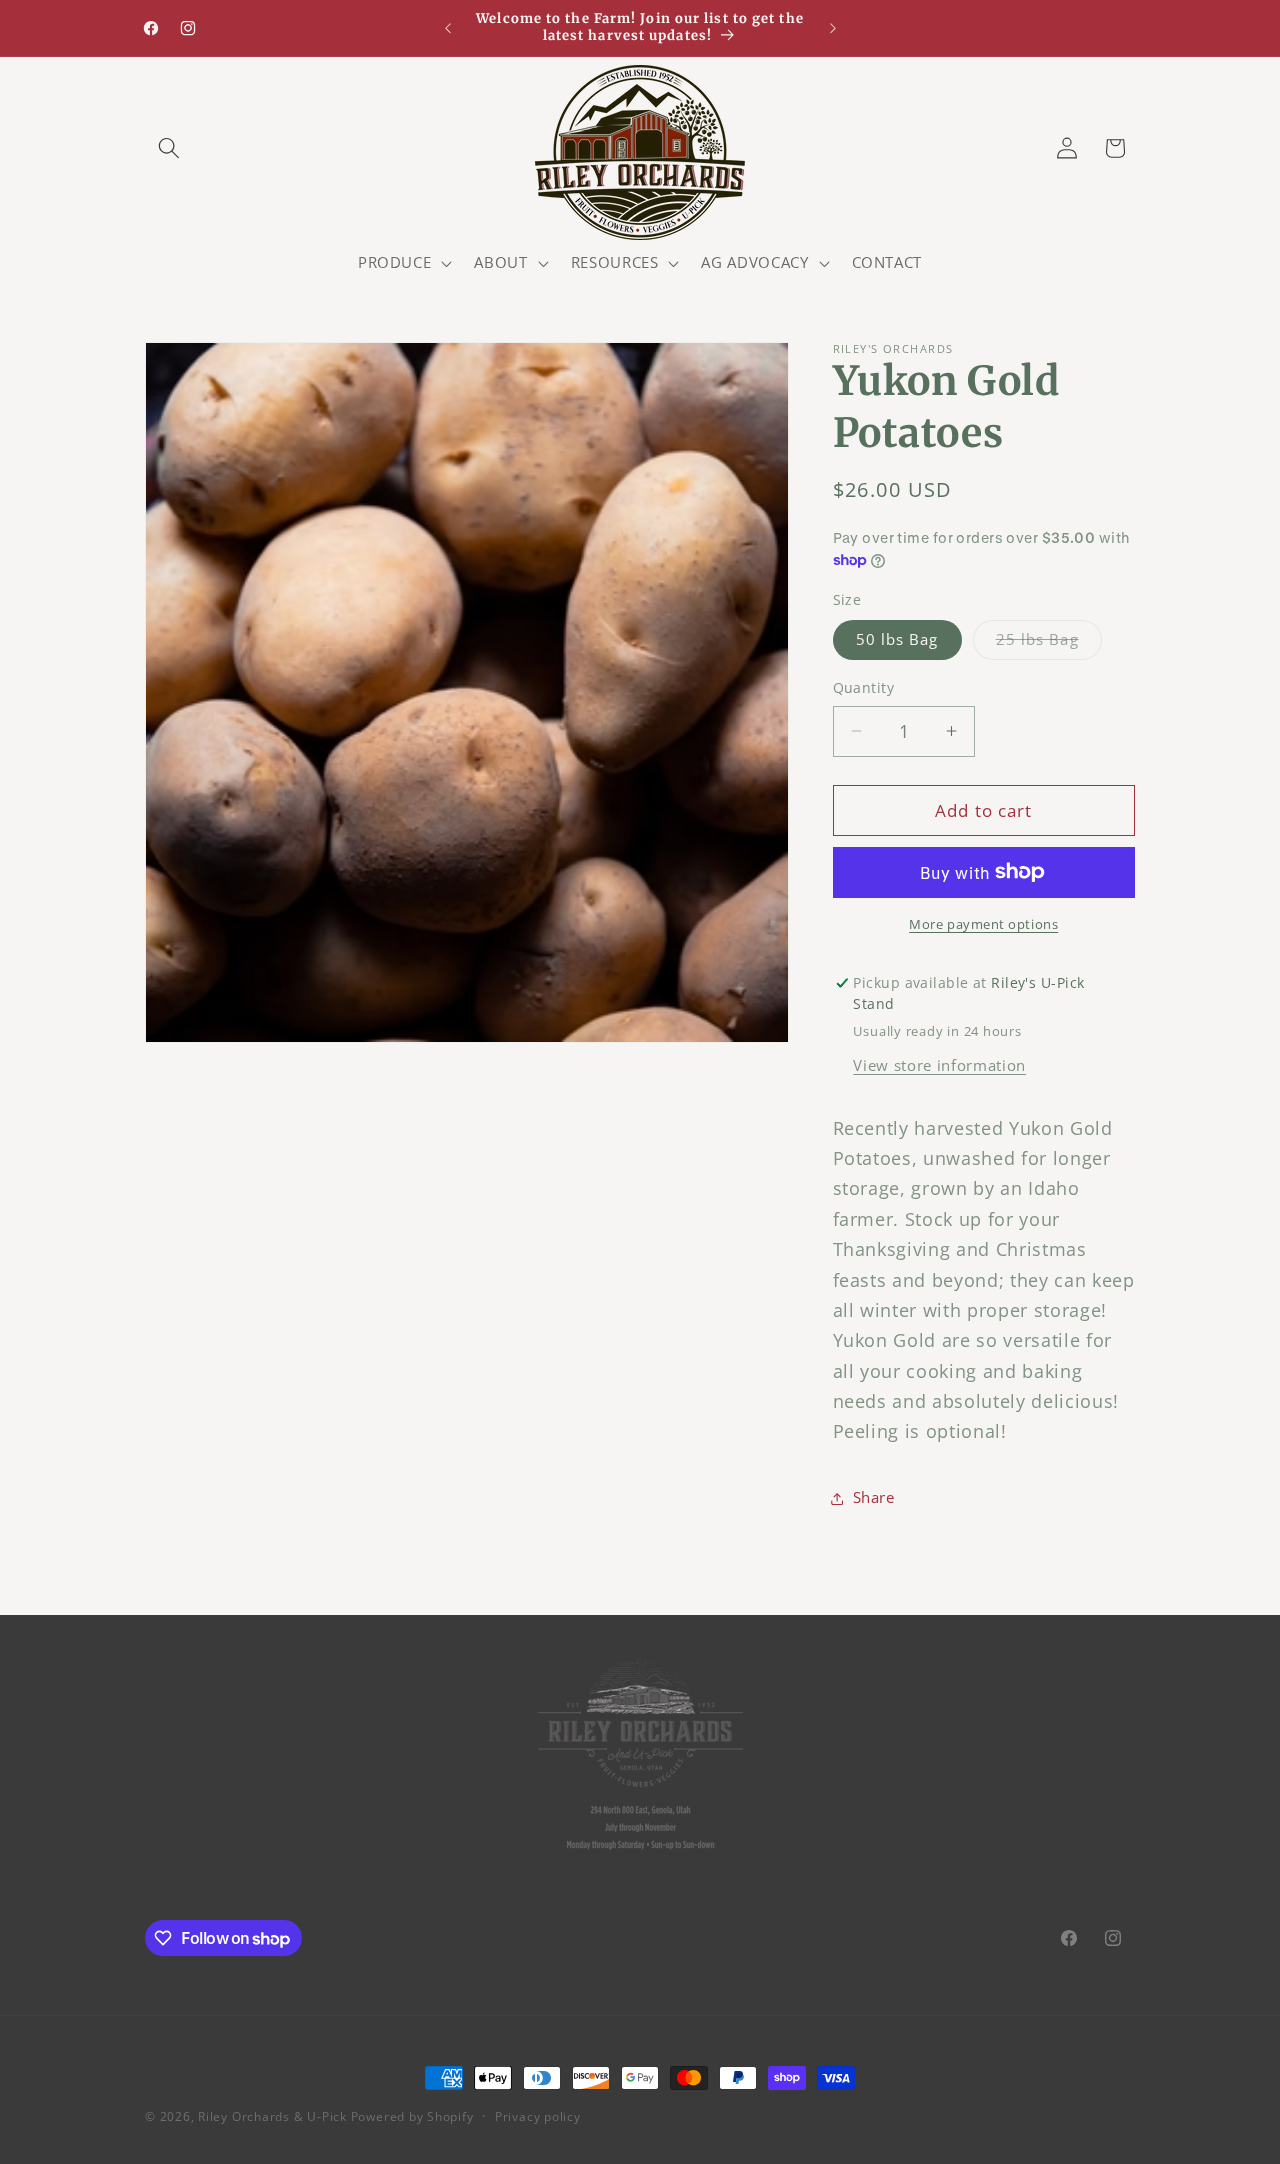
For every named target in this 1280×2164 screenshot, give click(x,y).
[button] (169, 148)
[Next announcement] (833, 28)
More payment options (983, 924)
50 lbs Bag (897, 639)
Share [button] (874, 1497)
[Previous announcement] (448, 28)
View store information (939, 1065)
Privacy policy (538, 2116)
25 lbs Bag (1049, 643)
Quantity (864, 687)
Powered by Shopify (412, 2116)
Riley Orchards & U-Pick (272, 2116)
